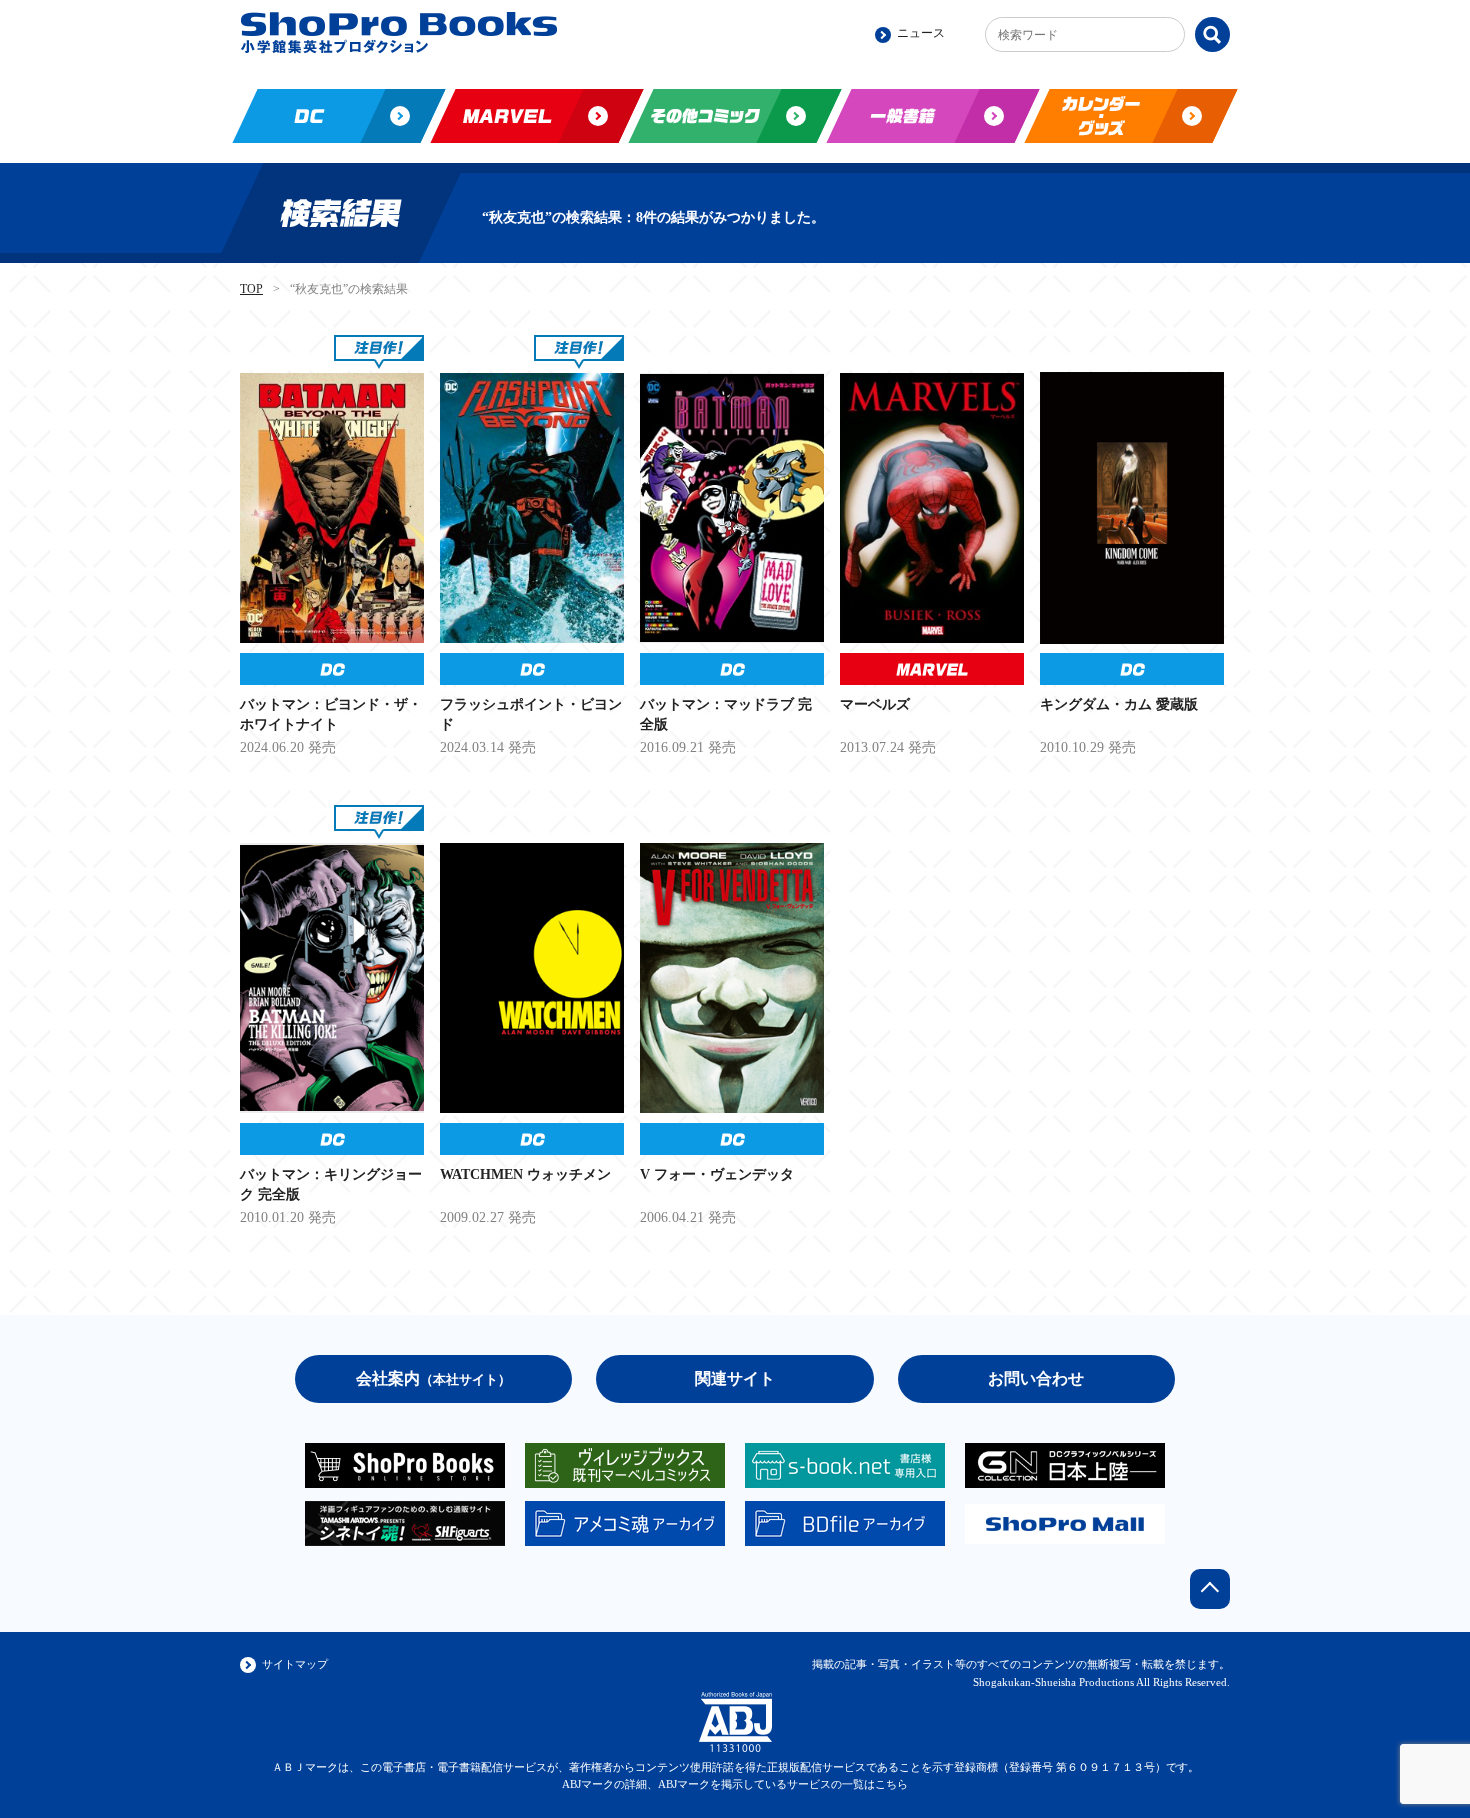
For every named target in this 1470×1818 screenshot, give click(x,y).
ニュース (921, 33)
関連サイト (735, 1378)
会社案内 (433, 1378)
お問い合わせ (1036, 1378)
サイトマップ (295, 1664)
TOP (251, 289)
